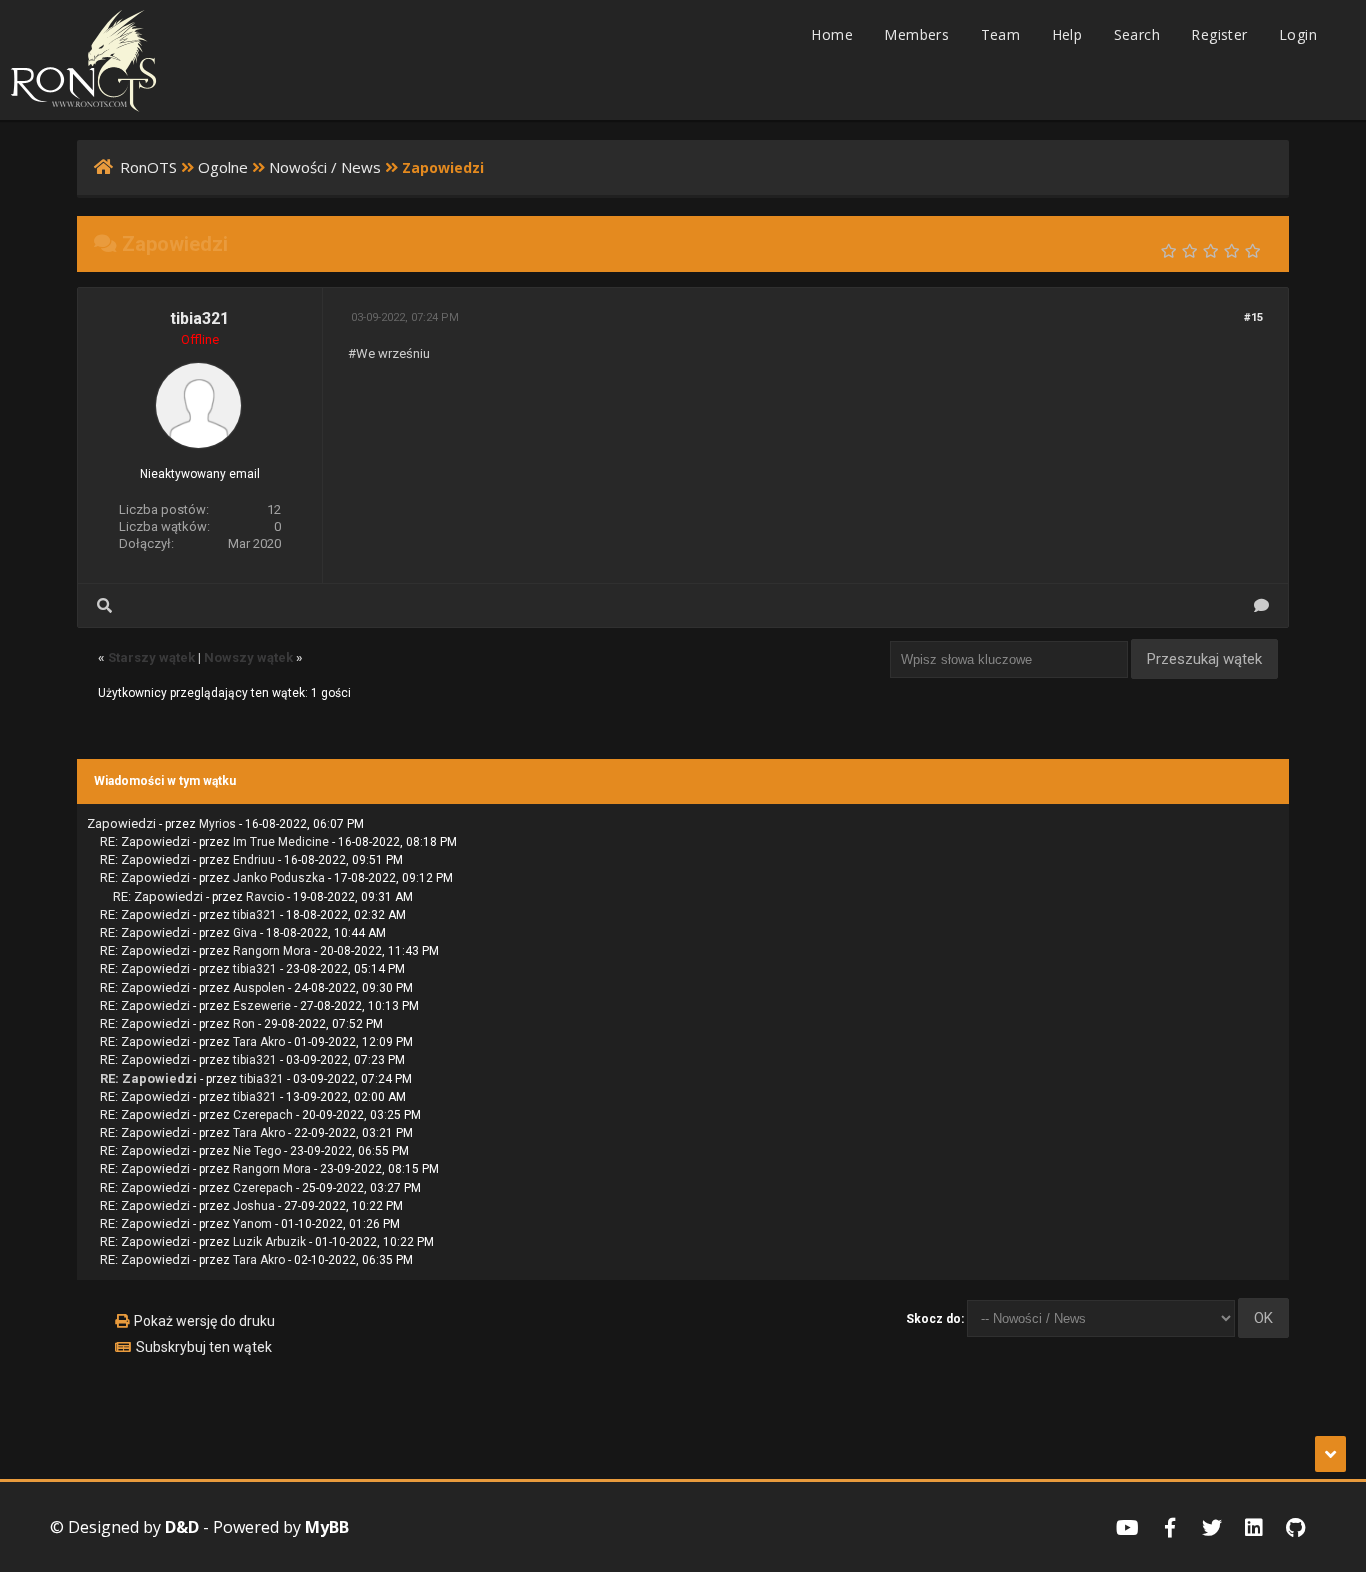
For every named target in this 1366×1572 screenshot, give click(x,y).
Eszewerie (262, 1006)
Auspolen (259, 988)
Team (1001, 34)
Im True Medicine (281, 842)
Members (916, 34)
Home (832, 34)
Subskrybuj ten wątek (204, 1347)
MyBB (327, 1527)
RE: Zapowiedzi (145, 841)
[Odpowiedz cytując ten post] (1261, 605)
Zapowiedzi (121, 823)
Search (1137, 34)
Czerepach (263, 1115)
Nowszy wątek (248, 657)
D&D (182, 1527)
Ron (244, 1024)
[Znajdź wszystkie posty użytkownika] (104, 605)
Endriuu (254, 860)
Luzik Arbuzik (269, 1242)
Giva (245, 933)
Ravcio (265, 897)
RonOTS (148, 167)
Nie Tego (257, 1151)
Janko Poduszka (279, 878)
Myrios (217, 824)
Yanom (252, 1224)
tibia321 (199, 318)
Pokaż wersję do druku (204, 1321)
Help (1067, 34)
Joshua (254, 1206)
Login (1298, 34)
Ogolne (223, 167)
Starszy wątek (151, 657)
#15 (1253, 317)
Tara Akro (259, 1042)
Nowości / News (325, 167)
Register (1219, 34)
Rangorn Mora (272, 951)
